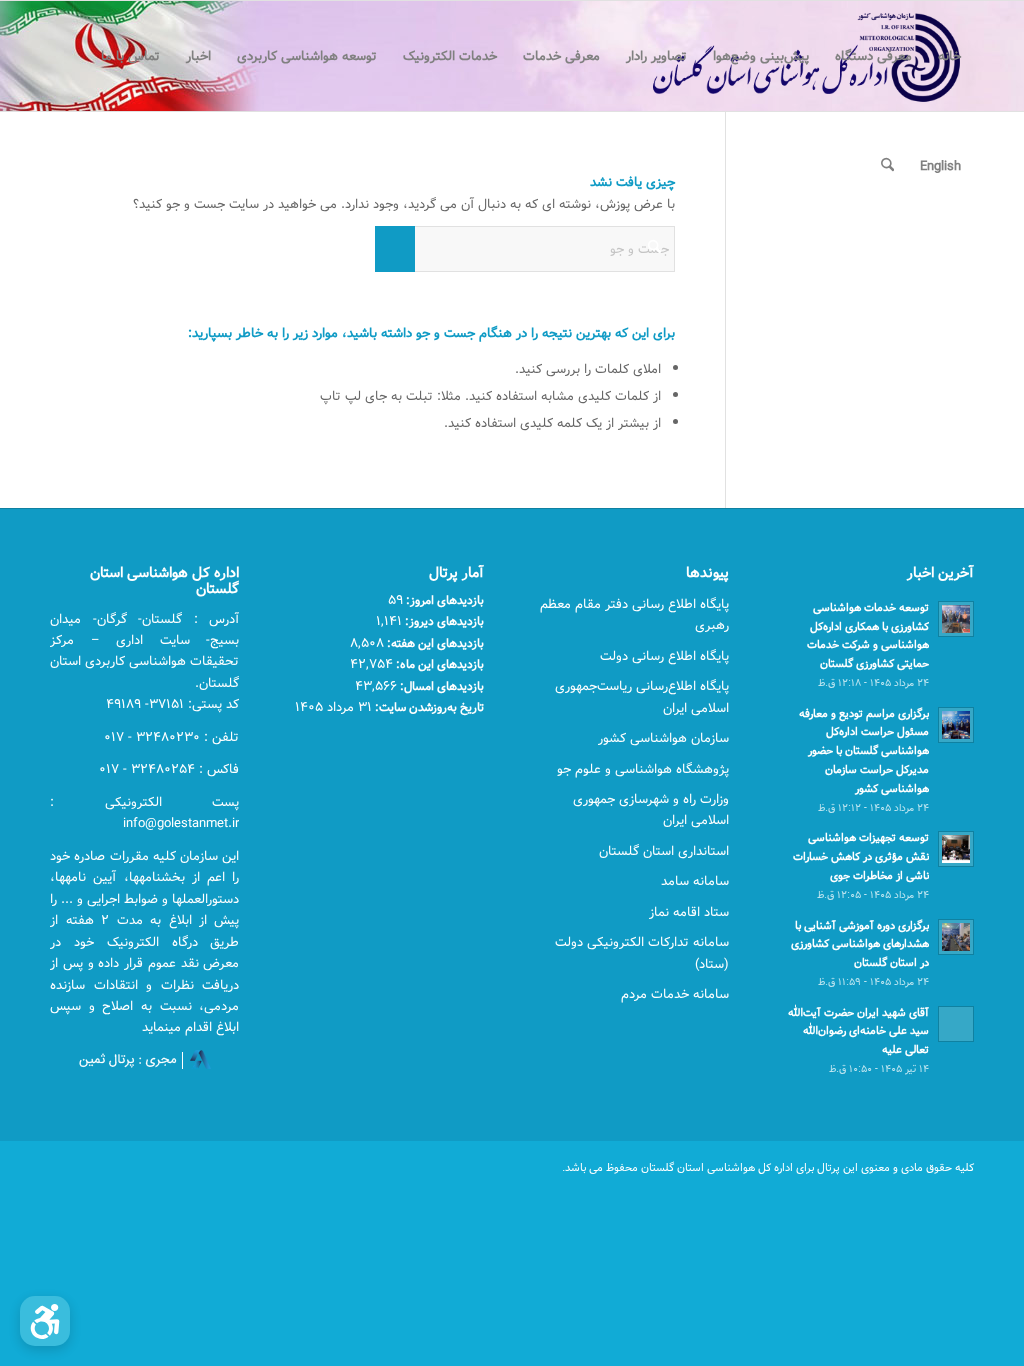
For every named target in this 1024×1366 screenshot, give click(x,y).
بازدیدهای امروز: (443, 600)
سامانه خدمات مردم (675, 994)
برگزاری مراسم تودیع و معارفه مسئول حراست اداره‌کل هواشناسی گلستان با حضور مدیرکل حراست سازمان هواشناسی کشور (864, 751)
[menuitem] (949, 56)
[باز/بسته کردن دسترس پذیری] (45, 1321)
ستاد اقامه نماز (689, 912)
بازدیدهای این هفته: (434, 643)
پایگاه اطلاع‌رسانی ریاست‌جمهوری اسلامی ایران (642, 696)
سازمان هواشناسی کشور (663, 738)
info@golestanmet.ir (181, 823)
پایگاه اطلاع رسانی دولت (664, 656)
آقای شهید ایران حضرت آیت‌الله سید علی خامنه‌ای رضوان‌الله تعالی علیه (858, 1031)
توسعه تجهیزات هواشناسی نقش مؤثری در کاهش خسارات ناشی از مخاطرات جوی (861, 856)
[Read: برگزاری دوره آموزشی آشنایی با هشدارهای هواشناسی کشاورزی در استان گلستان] (956, 937)
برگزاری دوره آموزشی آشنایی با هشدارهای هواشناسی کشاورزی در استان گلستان (860, 944)
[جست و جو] (887, 166)
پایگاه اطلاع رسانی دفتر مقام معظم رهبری (634, 614)
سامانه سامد (695, 881)
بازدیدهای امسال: (440, 686)
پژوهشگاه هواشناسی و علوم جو (643, 769)
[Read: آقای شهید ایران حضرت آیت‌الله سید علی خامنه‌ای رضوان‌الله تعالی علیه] (956, 1024)
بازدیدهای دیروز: (443, 621)
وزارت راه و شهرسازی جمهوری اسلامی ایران (651, 809)
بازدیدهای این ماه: (438, 664)
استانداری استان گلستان (664, 851)
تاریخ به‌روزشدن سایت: (428, 707)
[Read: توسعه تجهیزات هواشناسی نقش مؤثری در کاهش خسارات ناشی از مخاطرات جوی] (956, 849)
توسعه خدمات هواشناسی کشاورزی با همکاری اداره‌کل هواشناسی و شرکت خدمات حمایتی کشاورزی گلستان (868, 635)
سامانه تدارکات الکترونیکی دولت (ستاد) (642, 952)
